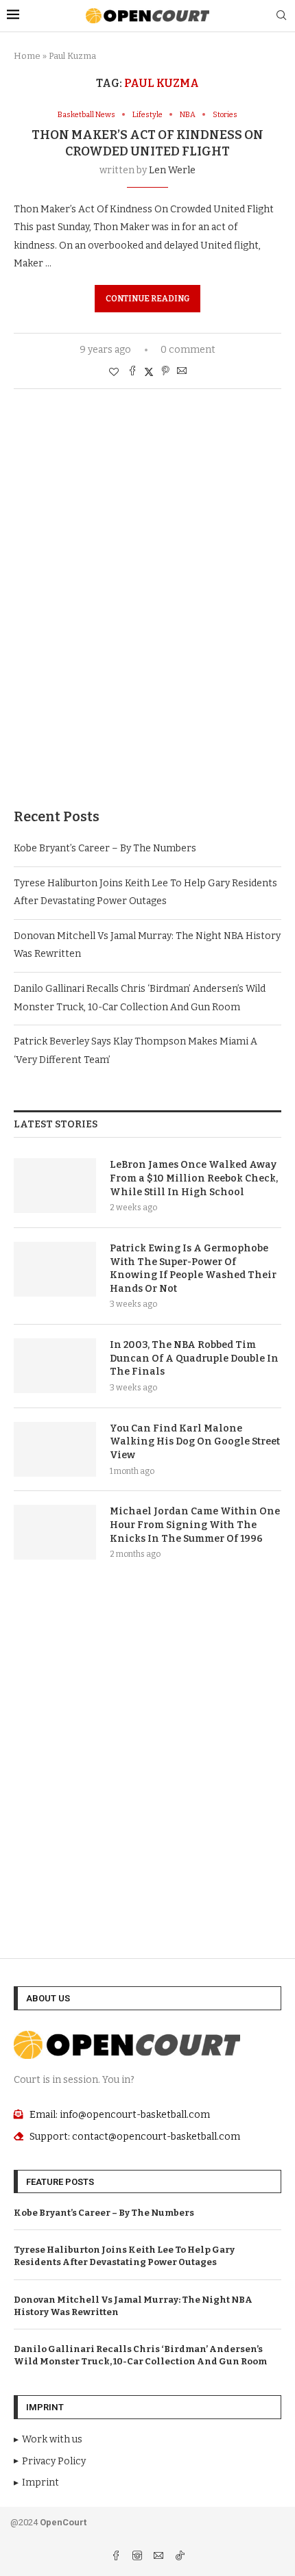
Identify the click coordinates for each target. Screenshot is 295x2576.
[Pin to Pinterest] (165, 372)
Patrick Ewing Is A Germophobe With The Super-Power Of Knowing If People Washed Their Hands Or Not (193, 1268)
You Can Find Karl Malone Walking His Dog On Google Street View (195, 1442)
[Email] (160, 2557)
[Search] (281, 16)
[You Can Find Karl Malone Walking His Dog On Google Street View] (55, 1449)
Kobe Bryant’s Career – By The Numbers (105, 848)
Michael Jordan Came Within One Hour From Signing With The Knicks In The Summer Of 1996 (195, 1525)
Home (27, 56)
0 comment (188, 350)
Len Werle (172, 170)
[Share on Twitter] (149, 372)
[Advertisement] (147, 619)
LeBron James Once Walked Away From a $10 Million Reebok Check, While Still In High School (194, 1178)
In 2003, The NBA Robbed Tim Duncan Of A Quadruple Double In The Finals (194, 1358)
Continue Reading (147, 299)
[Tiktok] (180, 2557)
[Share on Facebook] (132, 372)
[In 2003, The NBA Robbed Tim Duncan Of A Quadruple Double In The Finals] (55, 1366)
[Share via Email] (182, 372)
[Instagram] (138, 2557)
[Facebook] (117, 2557)
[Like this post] (114, 372)
